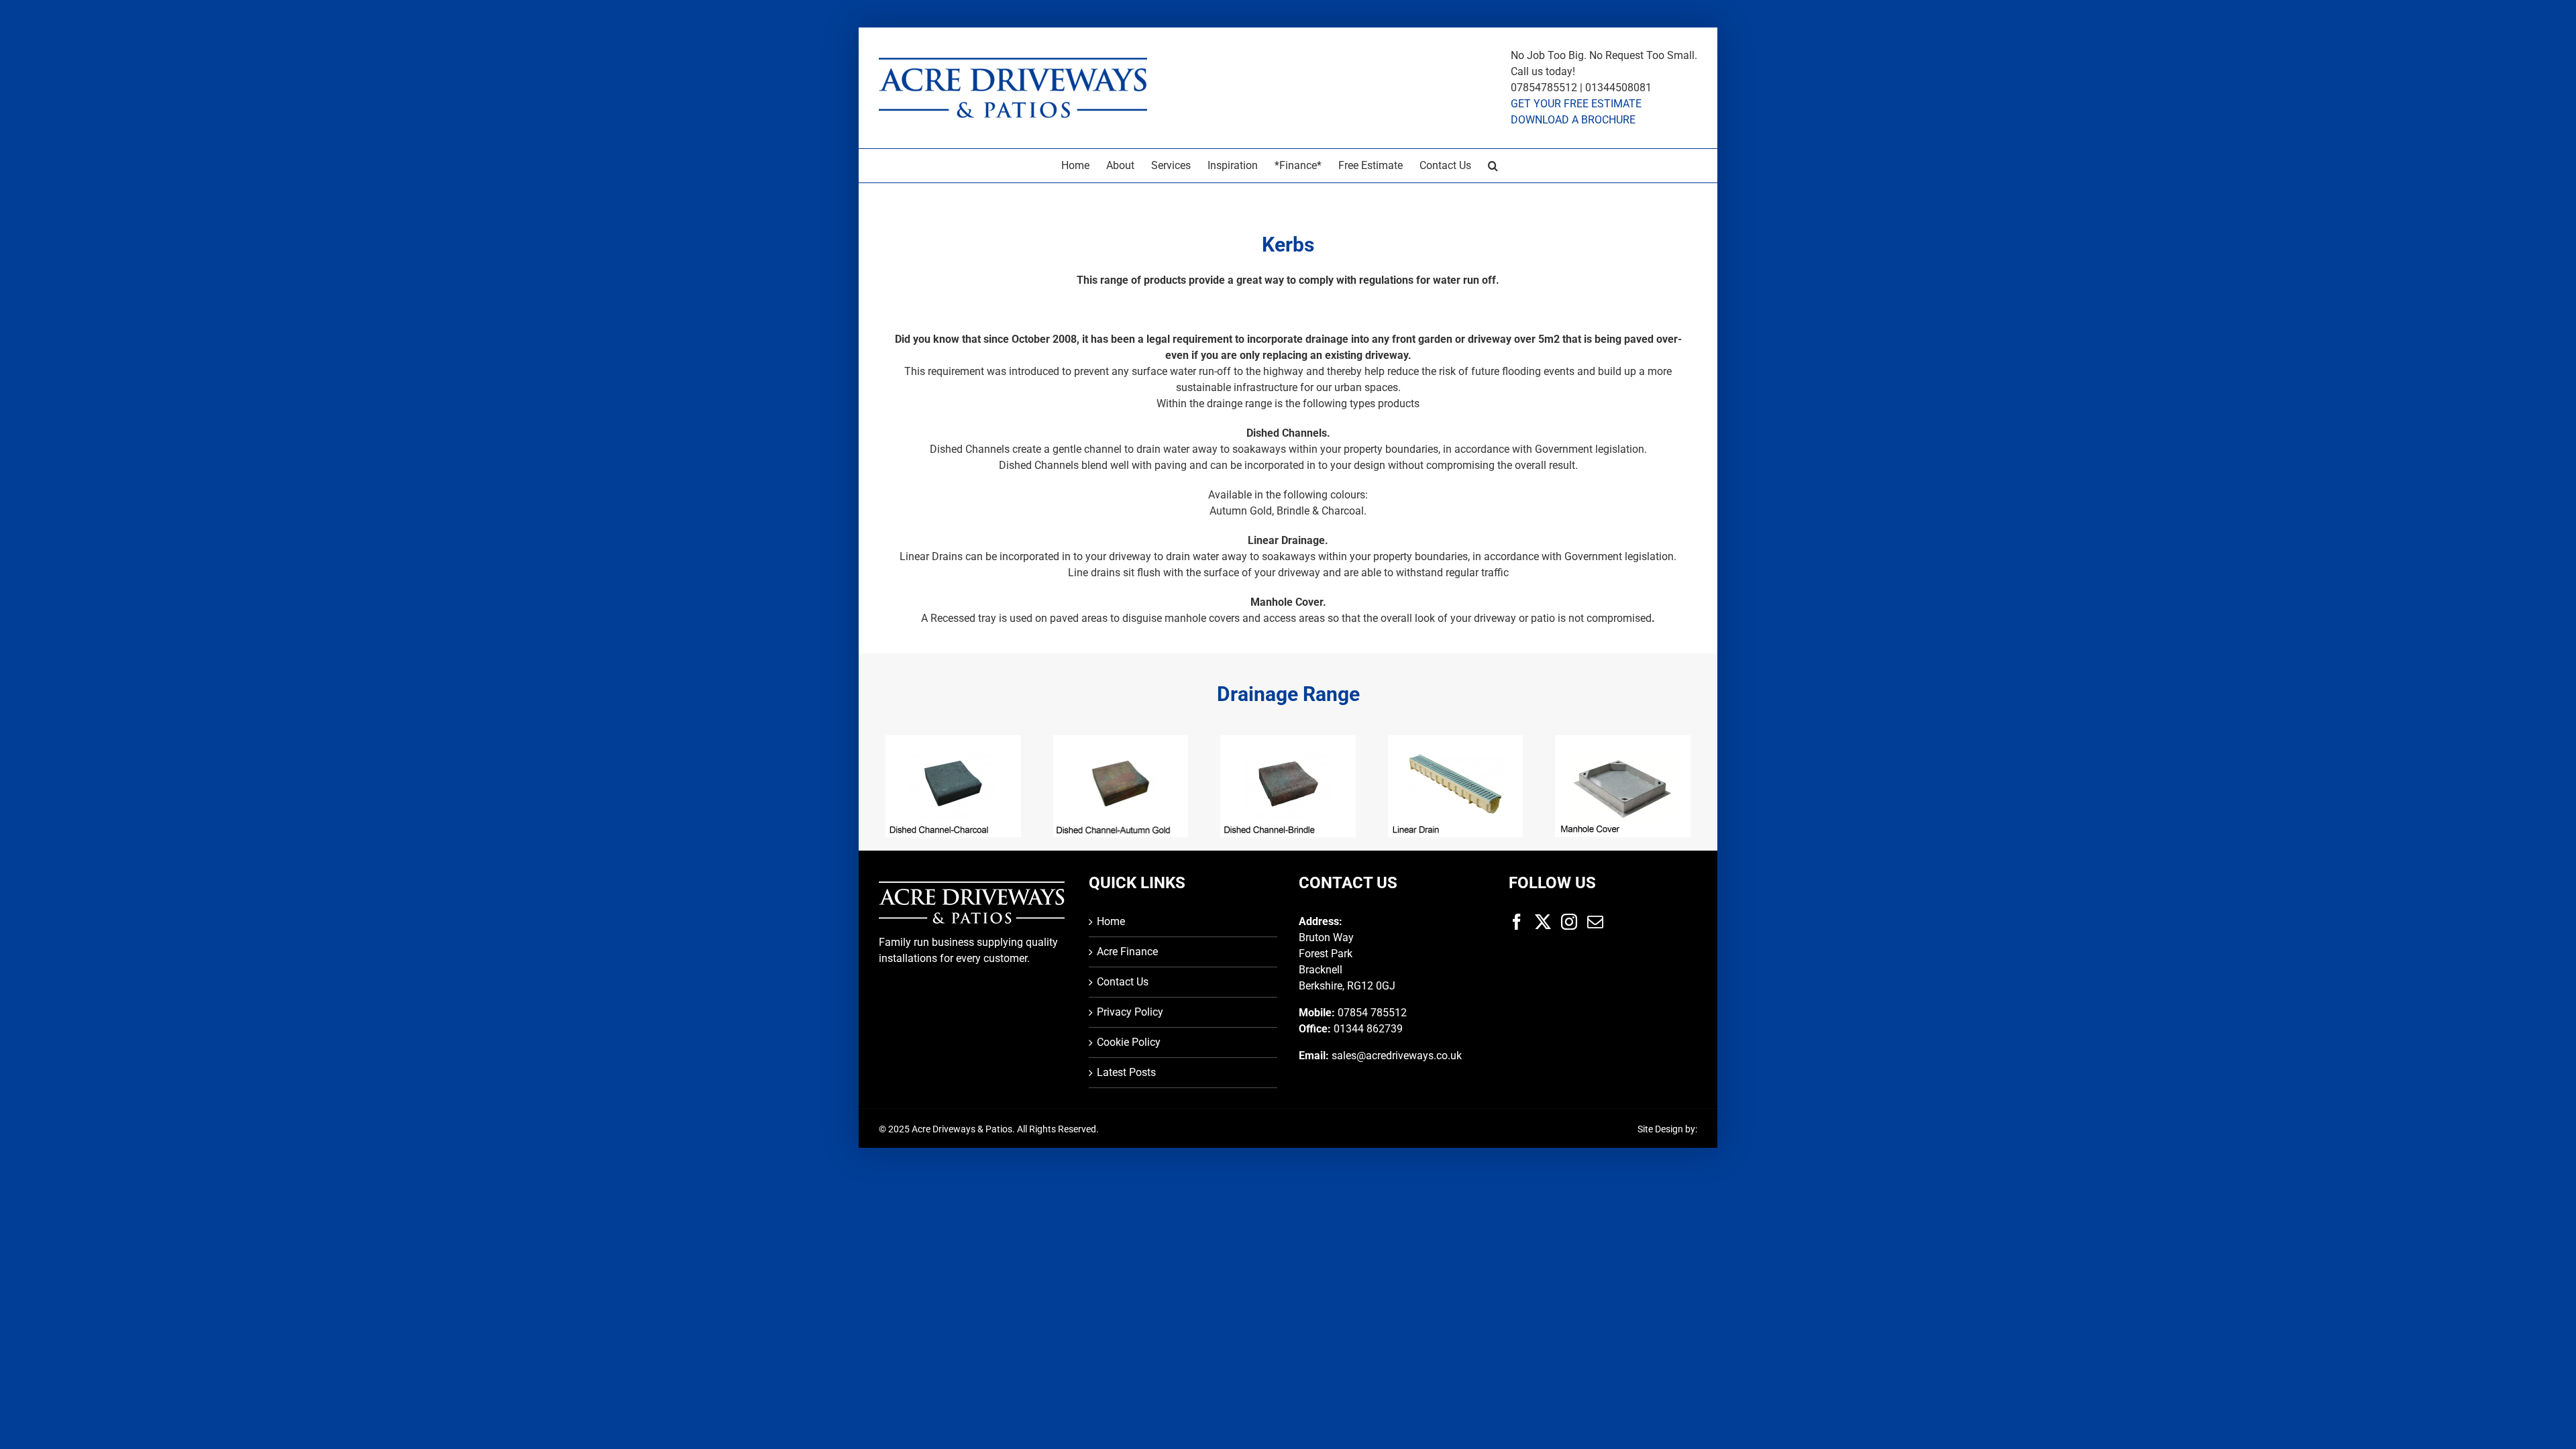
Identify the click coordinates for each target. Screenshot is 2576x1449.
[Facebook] (1517, 922)
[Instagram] (1569, 922)
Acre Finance (1127, 952)
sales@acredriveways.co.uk (1397, 1056)
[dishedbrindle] (1288, 741)
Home (1111, 921)
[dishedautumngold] (1121, 741)
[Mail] (1595, 922)
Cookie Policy (1129, 1042)
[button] (1493, 166)
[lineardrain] (1456, 741)
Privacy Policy (1130, 1012)
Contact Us (1123, 982)
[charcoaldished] (953, 741)
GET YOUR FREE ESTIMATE (1576, 104)
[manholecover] (1623, 741)
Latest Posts (1126, 1072)
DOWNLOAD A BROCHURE (1573, 120)
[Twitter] (1543, 922)
